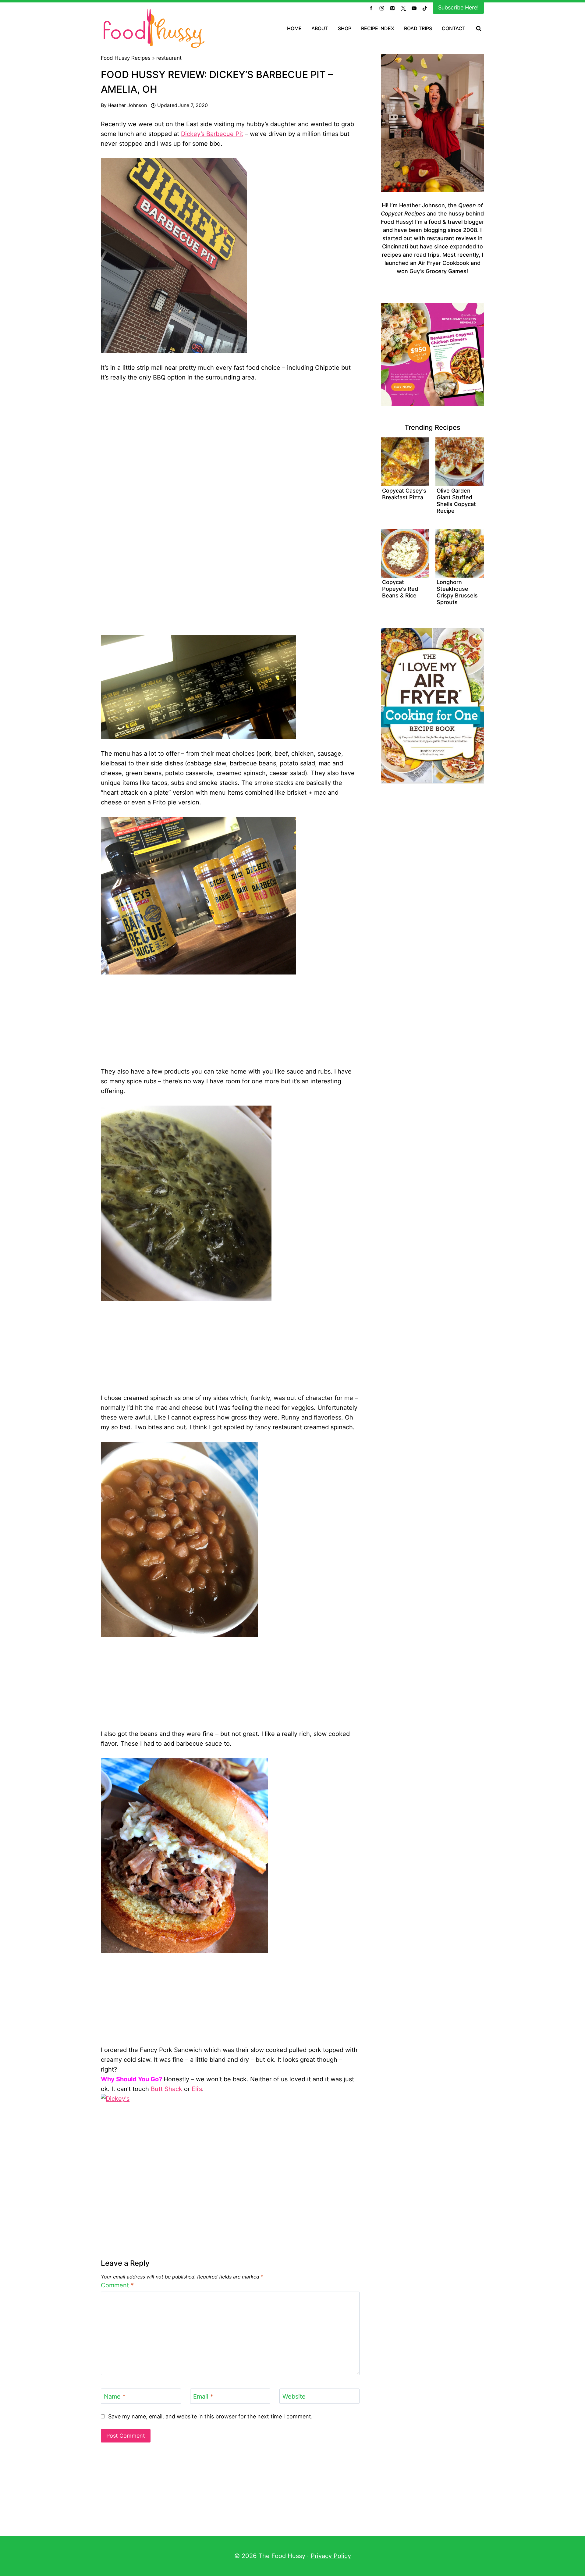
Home (294, 28)
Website (294, 2396)
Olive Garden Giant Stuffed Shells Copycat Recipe (456, 501)
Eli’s (197, 2089)
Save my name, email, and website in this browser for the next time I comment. (210, 2416)
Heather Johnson (127, 105)
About (320, 28)
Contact (454, 28)
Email (203, 2396)
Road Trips (418, 28)
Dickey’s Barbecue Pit (212, 134)
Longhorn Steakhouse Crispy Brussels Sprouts (457, 592)
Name (115, 2396)
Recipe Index (378, 28)
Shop (345, 28)
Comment (117, 2285)
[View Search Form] (479, 29)
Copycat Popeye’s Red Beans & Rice (400, 589)
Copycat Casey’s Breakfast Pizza (404, 494)
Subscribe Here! (458, 7)
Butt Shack (167, 2089)
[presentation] (405, 462)
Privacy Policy (331, 2556)
